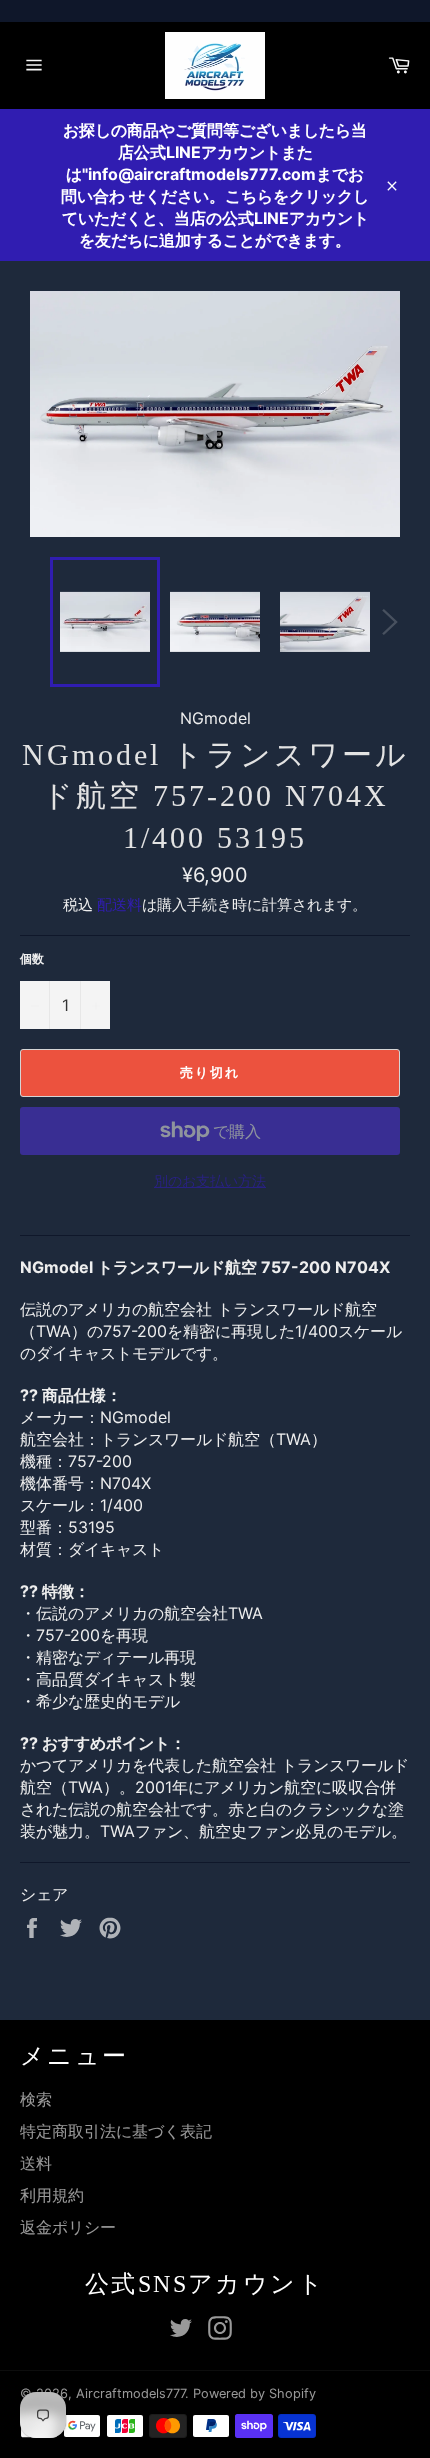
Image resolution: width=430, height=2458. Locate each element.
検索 (36, 2099)
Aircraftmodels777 (130, 2393)
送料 (36, 2163)
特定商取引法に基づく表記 (116, 2131)
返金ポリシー (68, 2227)
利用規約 (52, 2195)
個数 (32, 958)
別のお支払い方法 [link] (210, 1180)
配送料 (119, 904)
